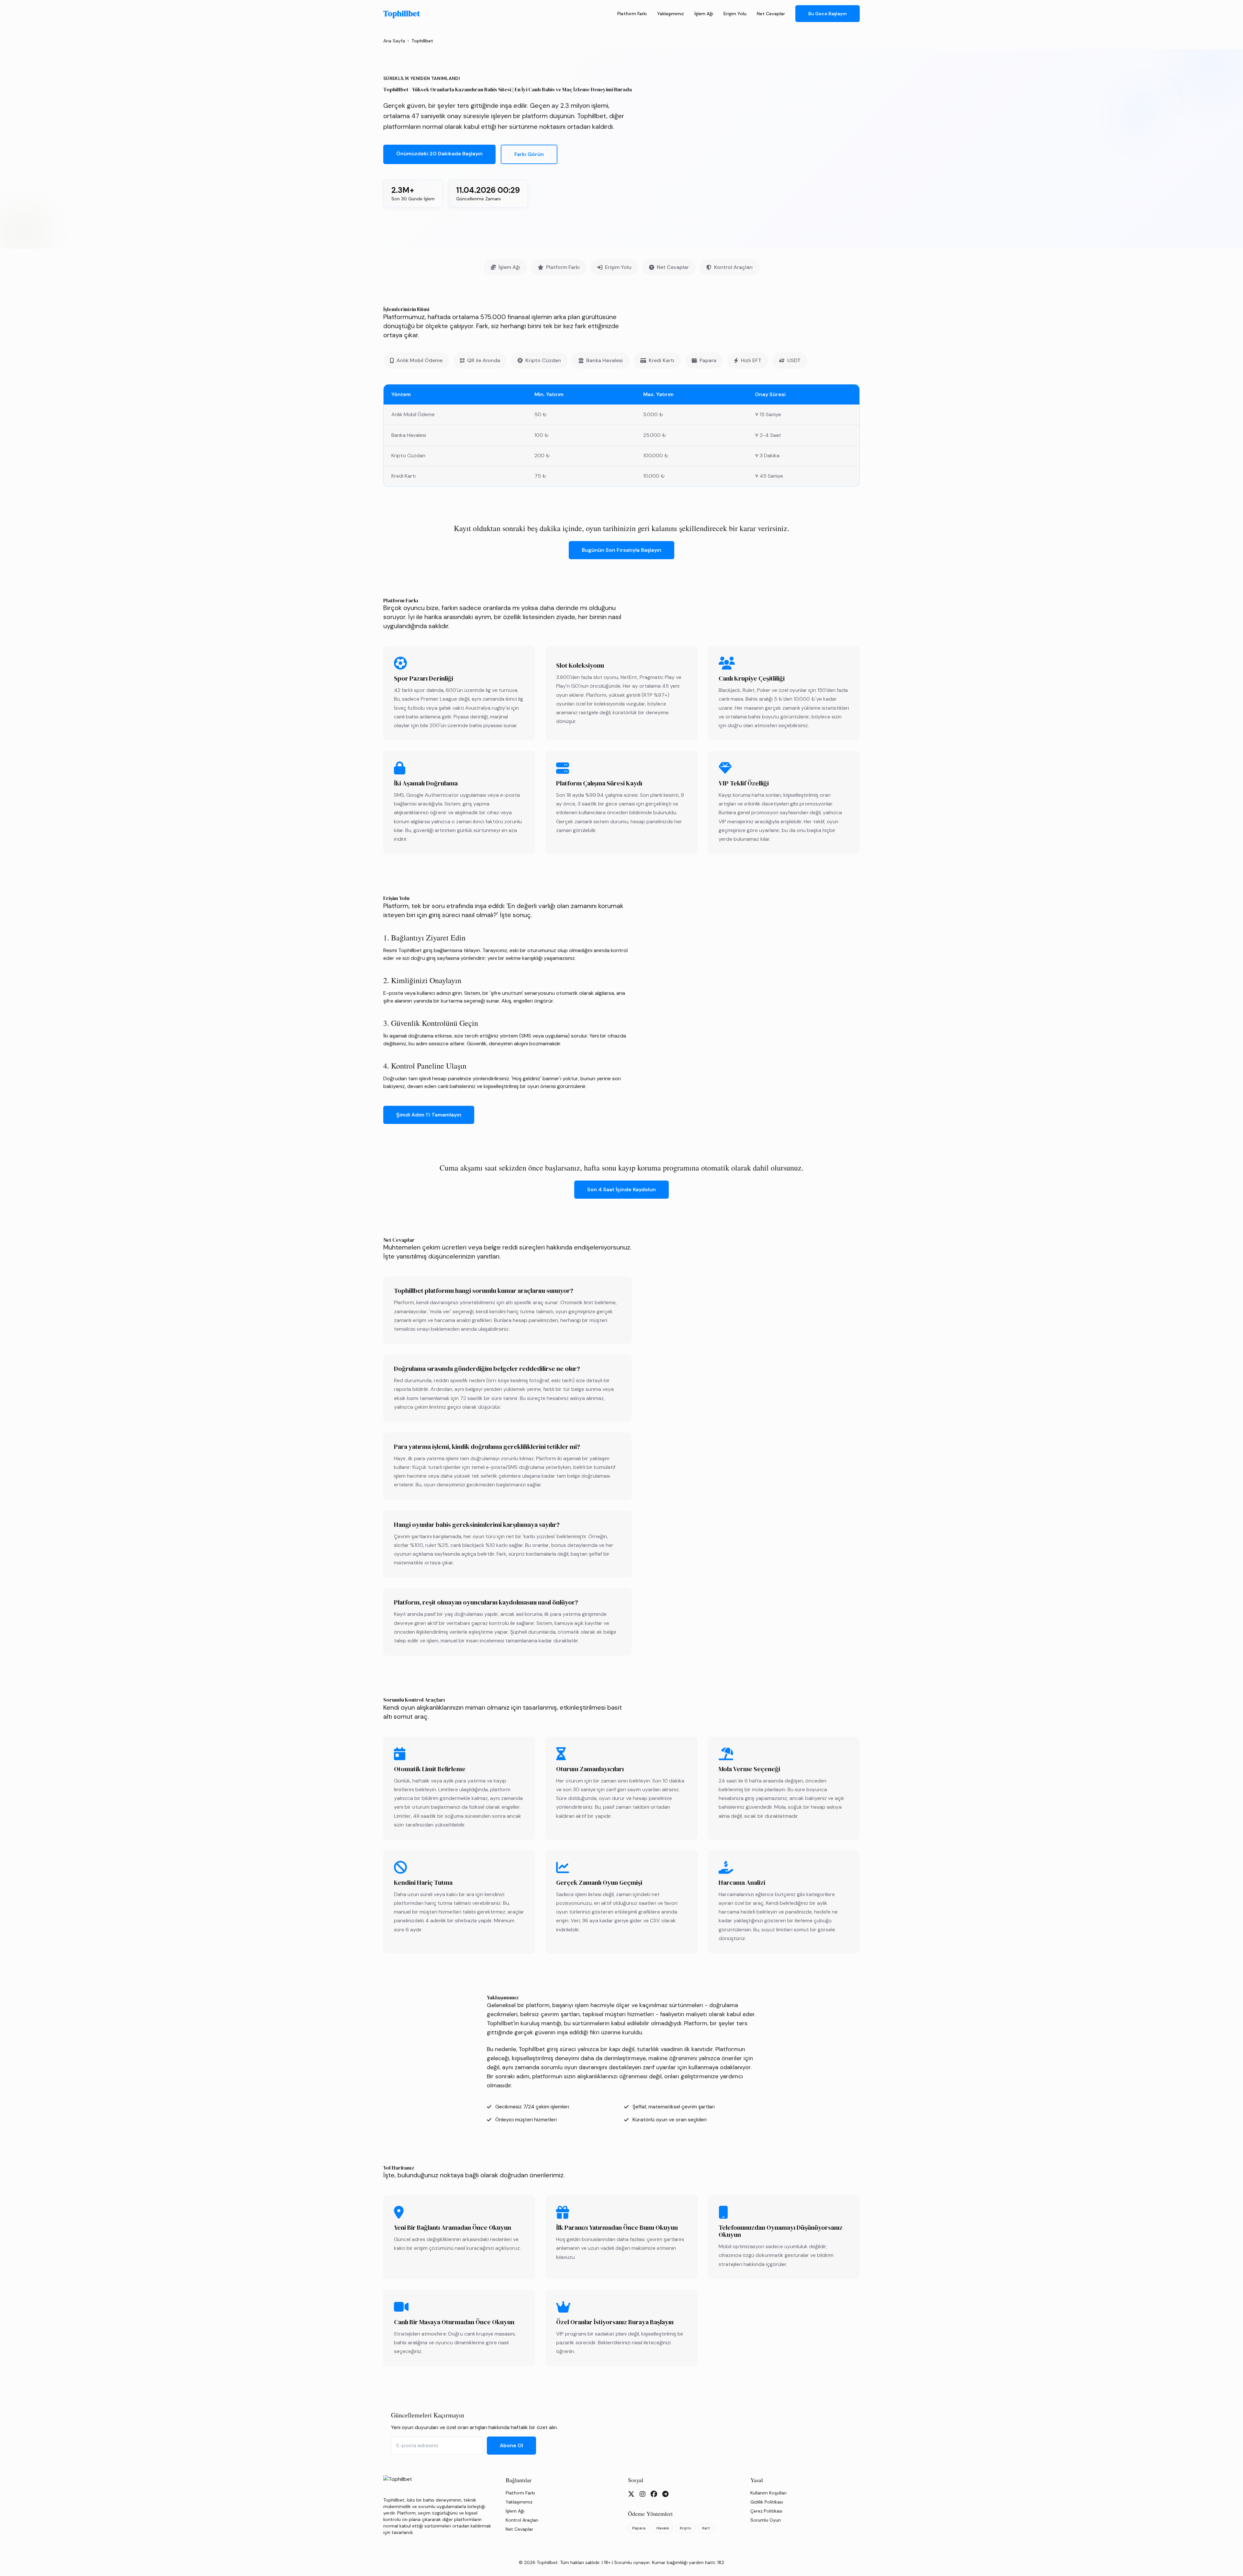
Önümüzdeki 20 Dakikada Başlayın (439, 154)
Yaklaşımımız (671, 14)
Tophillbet (402, 14)
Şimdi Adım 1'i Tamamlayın (429, 1115)
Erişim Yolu (735, 14)
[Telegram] (665, 2494)
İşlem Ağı (704, 14)
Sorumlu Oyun (766, 2520)
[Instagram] (643, 2494)
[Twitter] (631, 2494)
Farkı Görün (529, 154)
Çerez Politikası (766, 2511)
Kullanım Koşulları (768, 2493)
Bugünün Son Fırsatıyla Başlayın (621, 550)
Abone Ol (511, 2445)
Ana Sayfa (394, 41)
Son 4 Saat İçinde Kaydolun (621, 1189)
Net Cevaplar (771, 14)
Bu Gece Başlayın (828, 14)
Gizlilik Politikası (767, 2502)
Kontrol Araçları (733, 267)
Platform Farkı (632, 14)
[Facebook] (654, 2494)
